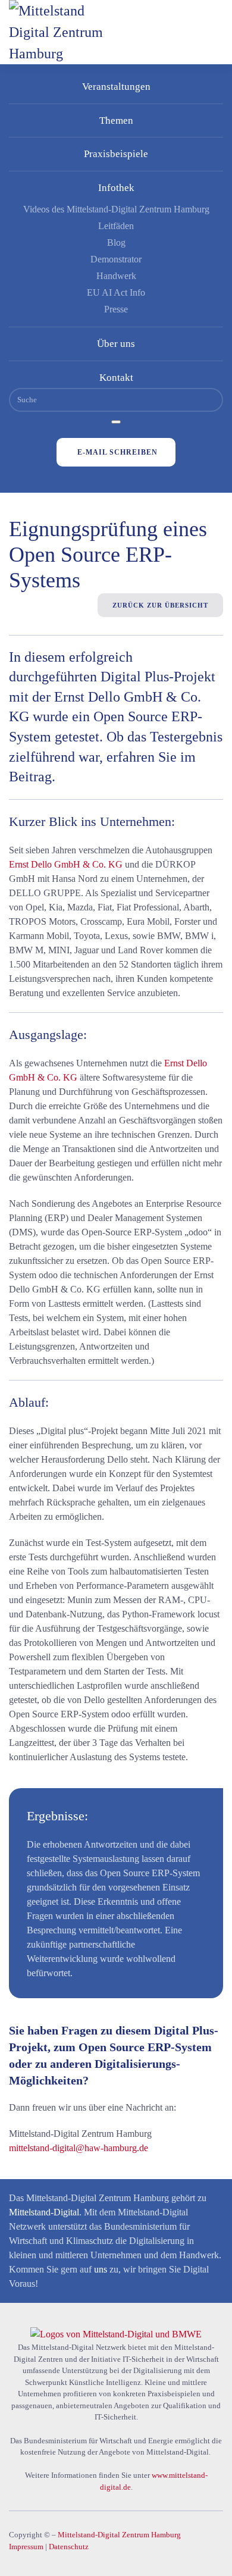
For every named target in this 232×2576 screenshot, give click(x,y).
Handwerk (116, 276)
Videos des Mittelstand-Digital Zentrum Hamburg (116, 209)
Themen (116, 120)
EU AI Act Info (116, 292)
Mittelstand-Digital (44, 2212)
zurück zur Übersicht (160, 605)
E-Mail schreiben (117, 452)
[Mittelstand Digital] (116, 2334)
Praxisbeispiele (116, 154)
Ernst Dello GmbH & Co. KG (66, 864)
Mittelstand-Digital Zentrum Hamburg (119, 2535)
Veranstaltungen (116, 87)
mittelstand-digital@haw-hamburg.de (79, 2148)
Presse (116, 309)
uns (101, 2269)
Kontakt (116, 378)
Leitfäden (116, 226)
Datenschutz (69, 2547)
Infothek (116, 188)
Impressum (26, 2547)
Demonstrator (116, 259)
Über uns (116, 344)
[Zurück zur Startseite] (68, 32)
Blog (116, 242)
